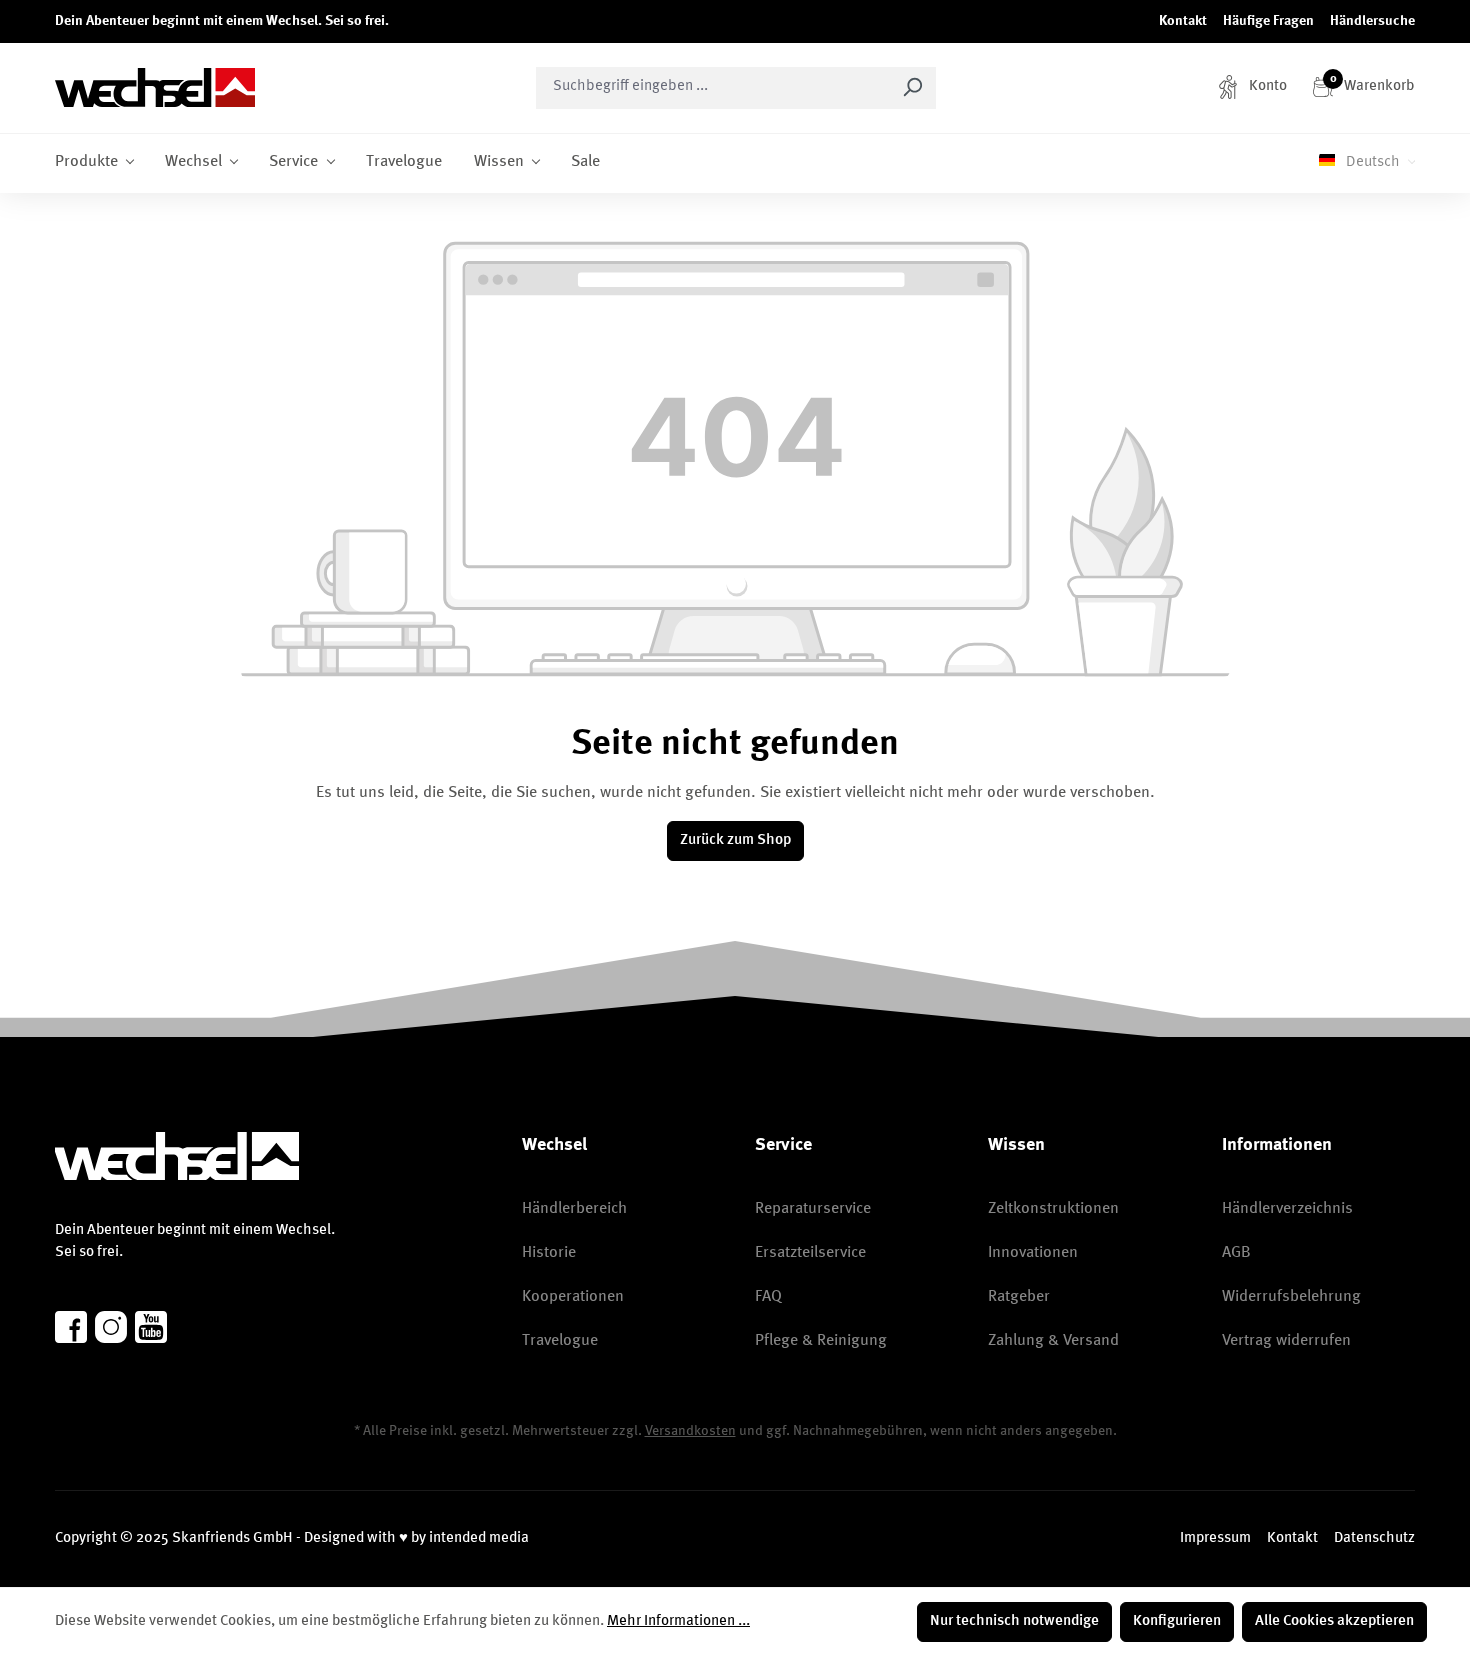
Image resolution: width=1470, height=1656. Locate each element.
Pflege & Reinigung (821, 1341)
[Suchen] (912, 88)
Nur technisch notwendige (1014, 1621)
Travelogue (560, 1341)
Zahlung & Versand (1053, 1341)
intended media (479, 1538)
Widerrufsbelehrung (1291, 1297)
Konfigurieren (1177, 1621)
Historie (549, 1253)
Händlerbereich (574, 1209)
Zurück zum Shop (735, 840)
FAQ (768, 1297)
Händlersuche (1372, 21)
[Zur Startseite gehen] (155, 87)
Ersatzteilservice (810, 1253)
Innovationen (1033, 1253)
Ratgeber (1019, 1297)
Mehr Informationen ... (678, 1621)
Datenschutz (1374, 1538)
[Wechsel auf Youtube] (151, 1327)
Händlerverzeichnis (1287, 1209)
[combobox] (713, 88)
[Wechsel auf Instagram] (111, 1327)
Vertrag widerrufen (1286, 1341)
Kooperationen (573, 1297)
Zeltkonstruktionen (1053, 1209)
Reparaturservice (813, 1209)
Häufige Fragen (1268, 21)
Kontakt (1183, 21)
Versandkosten (690, 1431)
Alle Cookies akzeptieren (1334, 1621)
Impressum (1215, 1538)
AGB (1236, 1253)
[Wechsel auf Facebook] (71, 1327)
